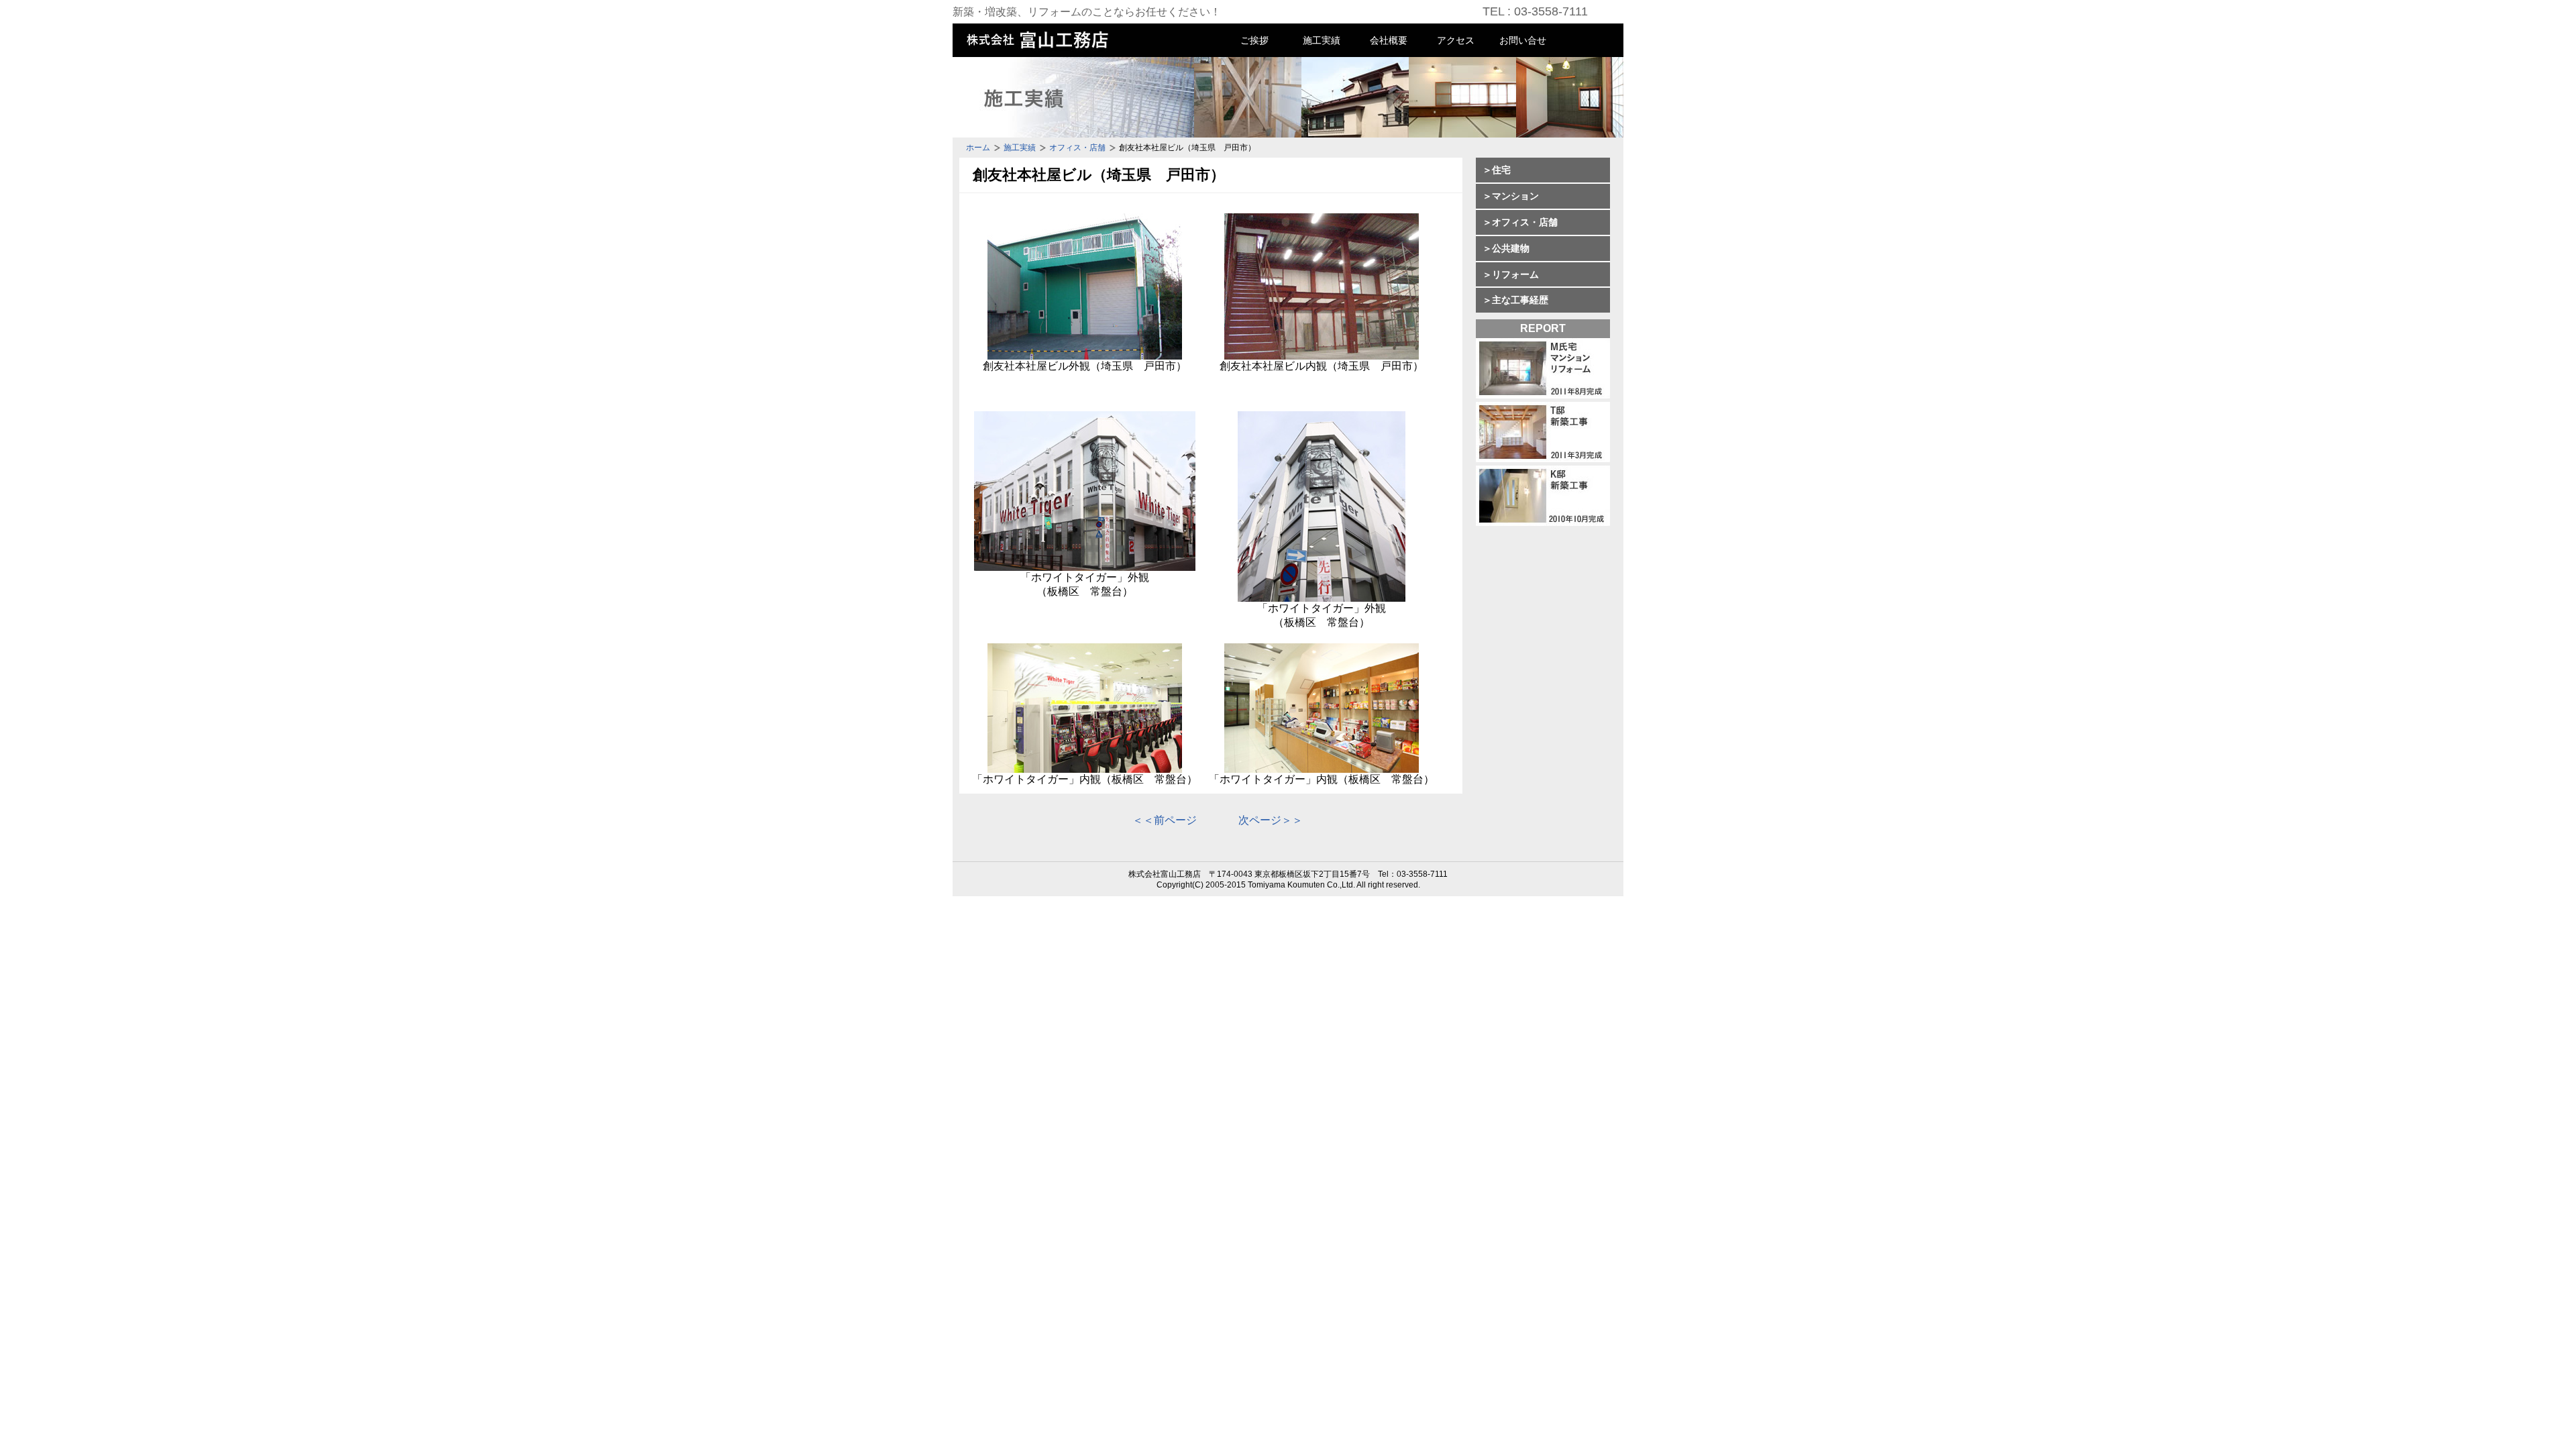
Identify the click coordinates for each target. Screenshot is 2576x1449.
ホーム (978, 148)
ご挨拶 (1254, 40)
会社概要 (1389, 40)
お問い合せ (1523, 40)
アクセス (1456, 40)
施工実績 (1322, 40)
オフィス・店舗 (1077, 148)
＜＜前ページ (1165, 820)
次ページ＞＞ (1271, 820)
